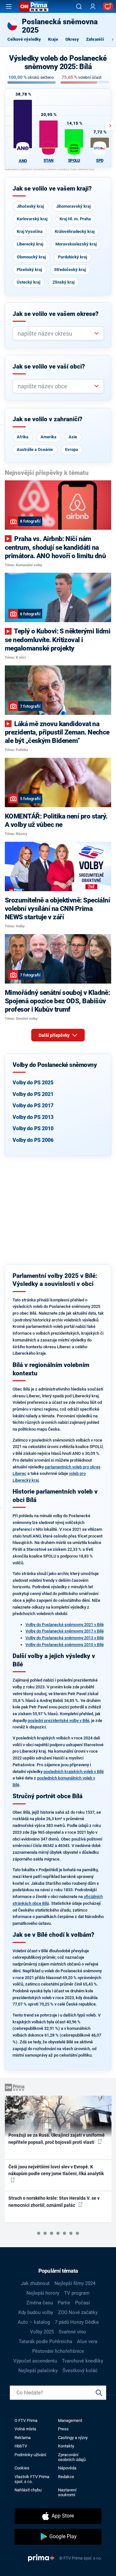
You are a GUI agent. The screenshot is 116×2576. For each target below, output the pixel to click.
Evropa (72, 449)
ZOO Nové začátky (78, 2312)
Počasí (82, 2303)
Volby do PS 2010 (33, 1128)
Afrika (23, 437)
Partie (64, 2303)
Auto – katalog (34, 2322)
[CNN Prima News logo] (34, 6)
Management (70, 2420)
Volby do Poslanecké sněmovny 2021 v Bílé (65, 1625)
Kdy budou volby (36, 2312)
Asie (73, 437)
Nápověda (67, 2468)
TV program (77, 2293)
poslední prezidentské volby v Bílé (58, 1721)
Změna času (40, 2303)
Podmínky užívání (30, 2455)
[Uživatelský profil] (93, 7)
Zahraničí (95, 39)
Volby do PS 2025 (33, 1083)
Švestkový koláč (80, 2371)
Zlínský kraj (63, 282)
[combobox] (56, 334)
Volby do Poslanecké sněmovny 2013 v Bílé (65, 1638)
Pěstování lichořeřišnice (58, 2351)
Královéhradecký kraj (75, 231)
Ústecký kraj (29, 282)
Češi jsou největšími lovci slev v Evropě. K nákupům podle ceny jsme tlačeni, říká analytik (56, 2170)
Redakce (66, 2477)
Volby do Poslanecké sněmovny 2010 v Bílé (65, 1645)
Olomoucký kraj (31, 257)
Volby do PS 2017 (33, 1105)
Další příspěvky (55, 1035)
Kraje (53, 39)
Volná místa (25, 2429)
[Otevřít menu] (9, 6)
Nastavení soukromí (67, 2492)
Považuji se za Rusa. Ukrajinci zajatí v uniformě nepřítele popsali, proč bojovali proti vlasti (57, 2138)
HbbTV (21, 2446)
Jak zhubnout (35, 2283)
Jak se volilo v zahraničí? (48, 419)
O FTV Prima (26, 2420)
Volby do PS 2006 (33, 1140)
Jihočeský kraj (30, 206)
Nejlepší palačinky (38, 2371)
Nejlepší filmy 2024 (75, 2283)
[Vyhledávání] (79, 6)
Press (63, 2429)
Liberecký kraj (30, 244)
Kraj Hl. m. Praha (75, 219)
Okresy (72, 39)
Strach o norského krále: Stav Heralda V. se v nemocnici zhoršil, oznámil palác (54, 2201)
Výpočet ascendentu (35, 2361)
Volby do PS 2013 (33, 1117)
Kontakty (66, 2446)
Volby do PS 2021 (33, 1094)
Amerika (48, 437)
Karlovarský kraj (32, 219)
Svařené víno (72, 2332)
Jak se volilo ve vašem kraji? (52, 189)
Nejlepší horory (43, 2293)
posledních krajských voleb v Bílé (74, 1772)
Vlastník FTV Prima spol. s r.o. (32, 2479)
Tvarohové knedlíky (82, 2361)
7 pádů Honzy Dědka (77, 2322)
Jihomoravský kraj (73, 206)
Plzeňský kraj (29, 270)
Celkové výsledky (24, 39)
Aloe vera (87, 2341)
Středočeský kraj (70, 270)
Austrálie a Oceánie (35, 449)
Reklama (23, 2438)
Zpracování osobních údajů (72, 2457)
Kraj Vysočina (30, 231)
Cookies (22, 2468)
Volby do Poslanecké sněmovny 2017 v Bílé (65, 1631)
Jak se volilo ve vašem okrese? (56, 314)
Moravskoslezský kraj (76, 244)
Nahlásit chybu (28, 2490)
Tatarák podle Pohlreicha (45, 2341)
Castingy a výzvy (73, 2438)
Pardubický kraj (72, 257)
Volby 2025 (42, 2332)
